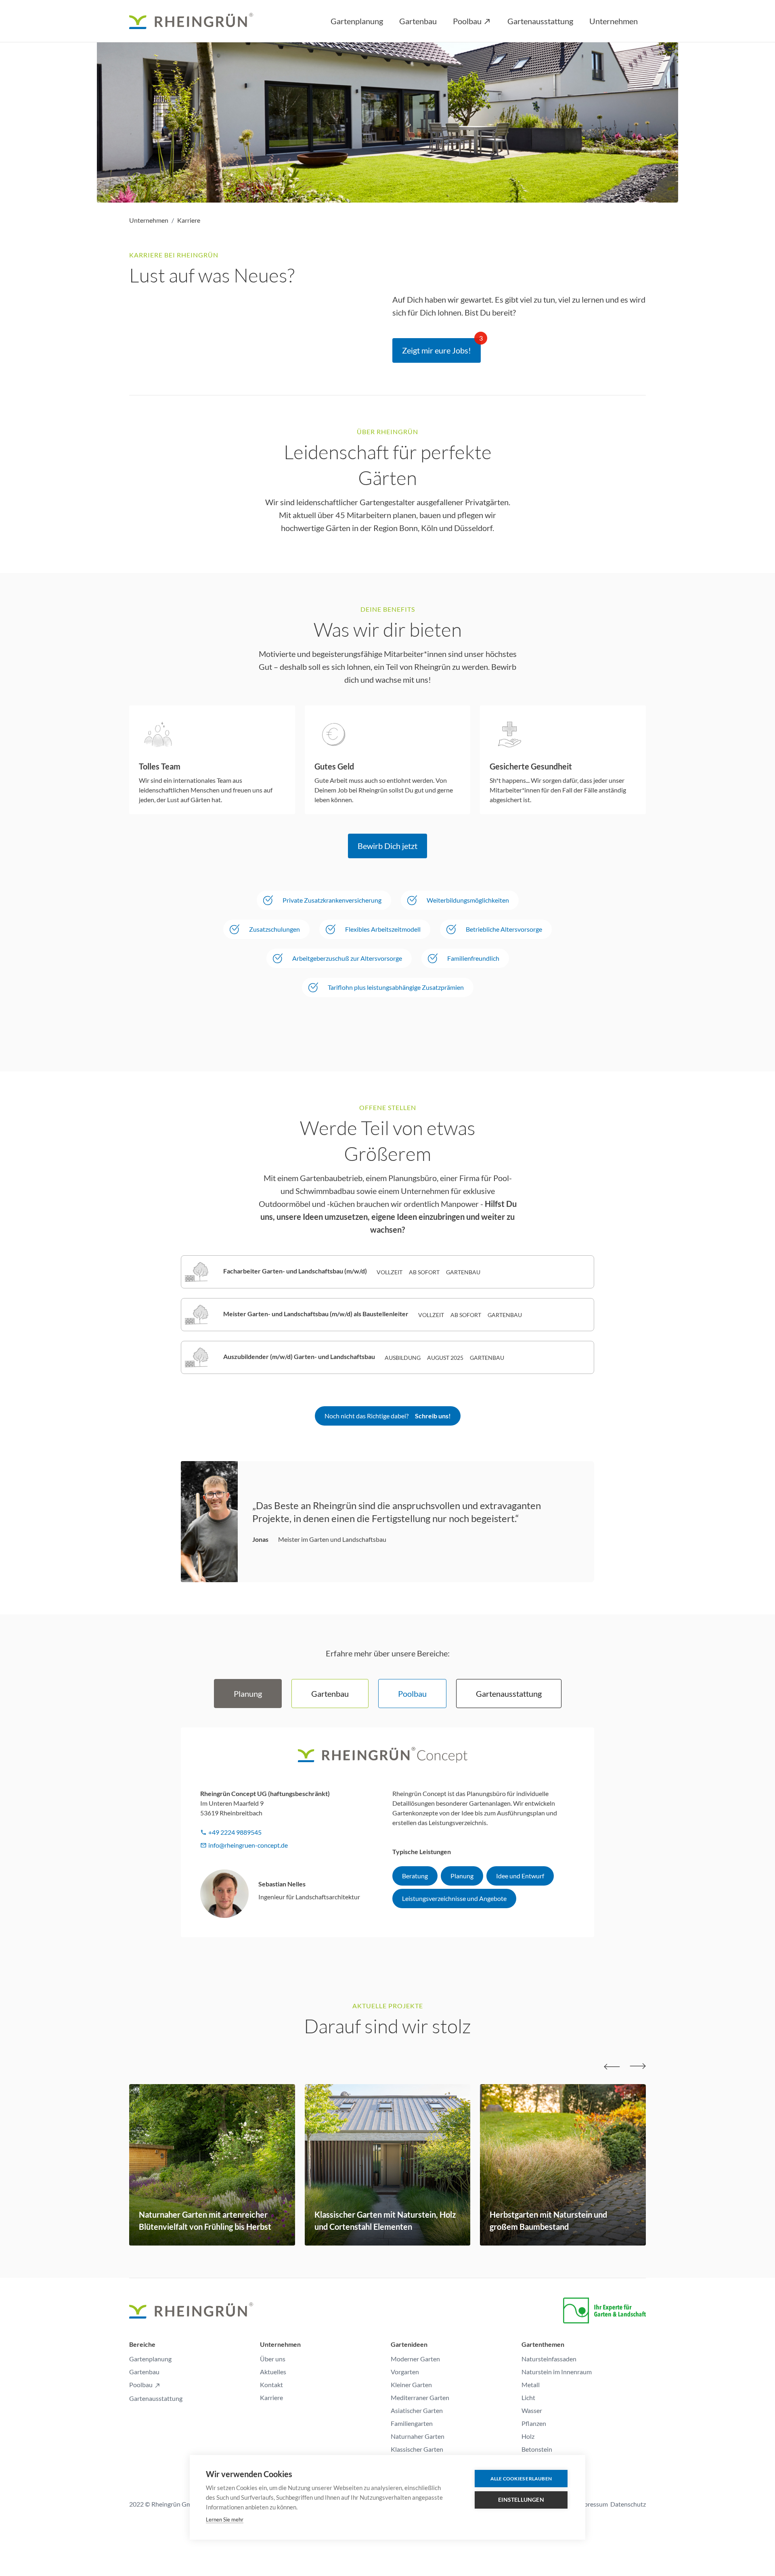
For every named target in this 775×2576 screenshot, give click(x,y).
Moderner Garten (415, 2359)
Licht (528, 2397)
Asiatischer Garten (417, 2410)
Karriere (189, 220)
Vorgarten (405, 2372)
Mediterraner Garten (420, 2397)
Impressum (592, 2504)
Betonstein (537, 2449)
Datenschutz (628, 2504)
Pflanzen (534, 2423)
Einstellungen (521, 2500)
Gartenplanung (150, 2359)
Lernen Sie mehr (225, 2520)
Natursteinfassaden (549, 2359)
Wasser (532, 2410)
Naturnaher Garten (418, 2436)
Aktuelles (273, 2372)
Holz (528, 2436)
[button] (357, 21)
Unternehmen (149, 220)
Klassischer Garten (417, 2449)
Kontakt (271, 2385)
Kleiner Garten (411, 2385)
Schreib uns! (433, 1416)
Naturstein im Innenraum (557, 2372)
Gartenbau (144, 2372)
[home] (196, 21)
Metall (531, 2385)
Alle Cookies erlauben (521, 2479)
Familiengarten (412, 2423)
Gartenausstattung (156, 2398)
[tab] (248, 1694)
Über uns (273, 2359)
